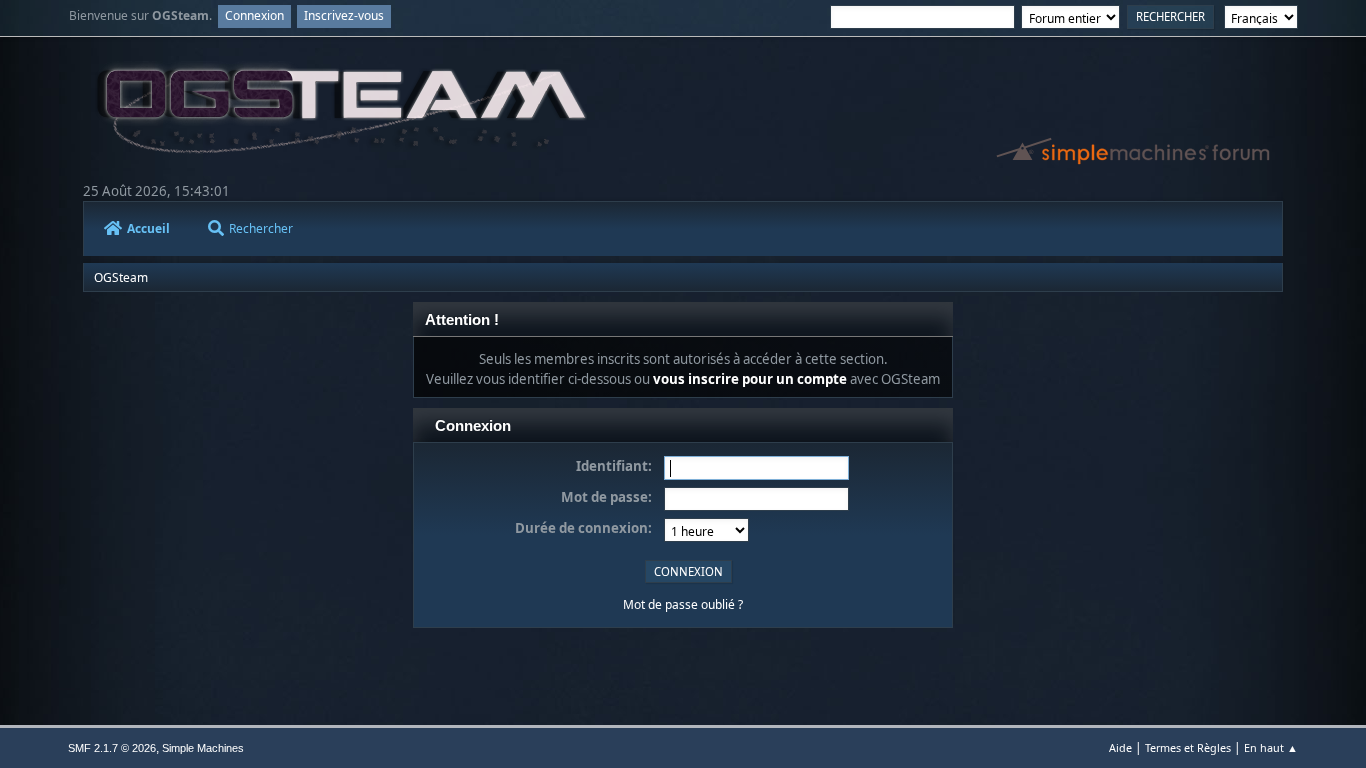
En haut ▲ (1271, 747)
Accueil (148, 228)
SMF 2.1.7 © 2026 (112, 748)
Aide (1120, 747)
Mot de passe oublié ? (683, 604)
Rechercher (261, 228)
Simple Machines (203, 748)
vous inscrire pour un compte (750, 379)
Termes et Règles (1188, 747)
